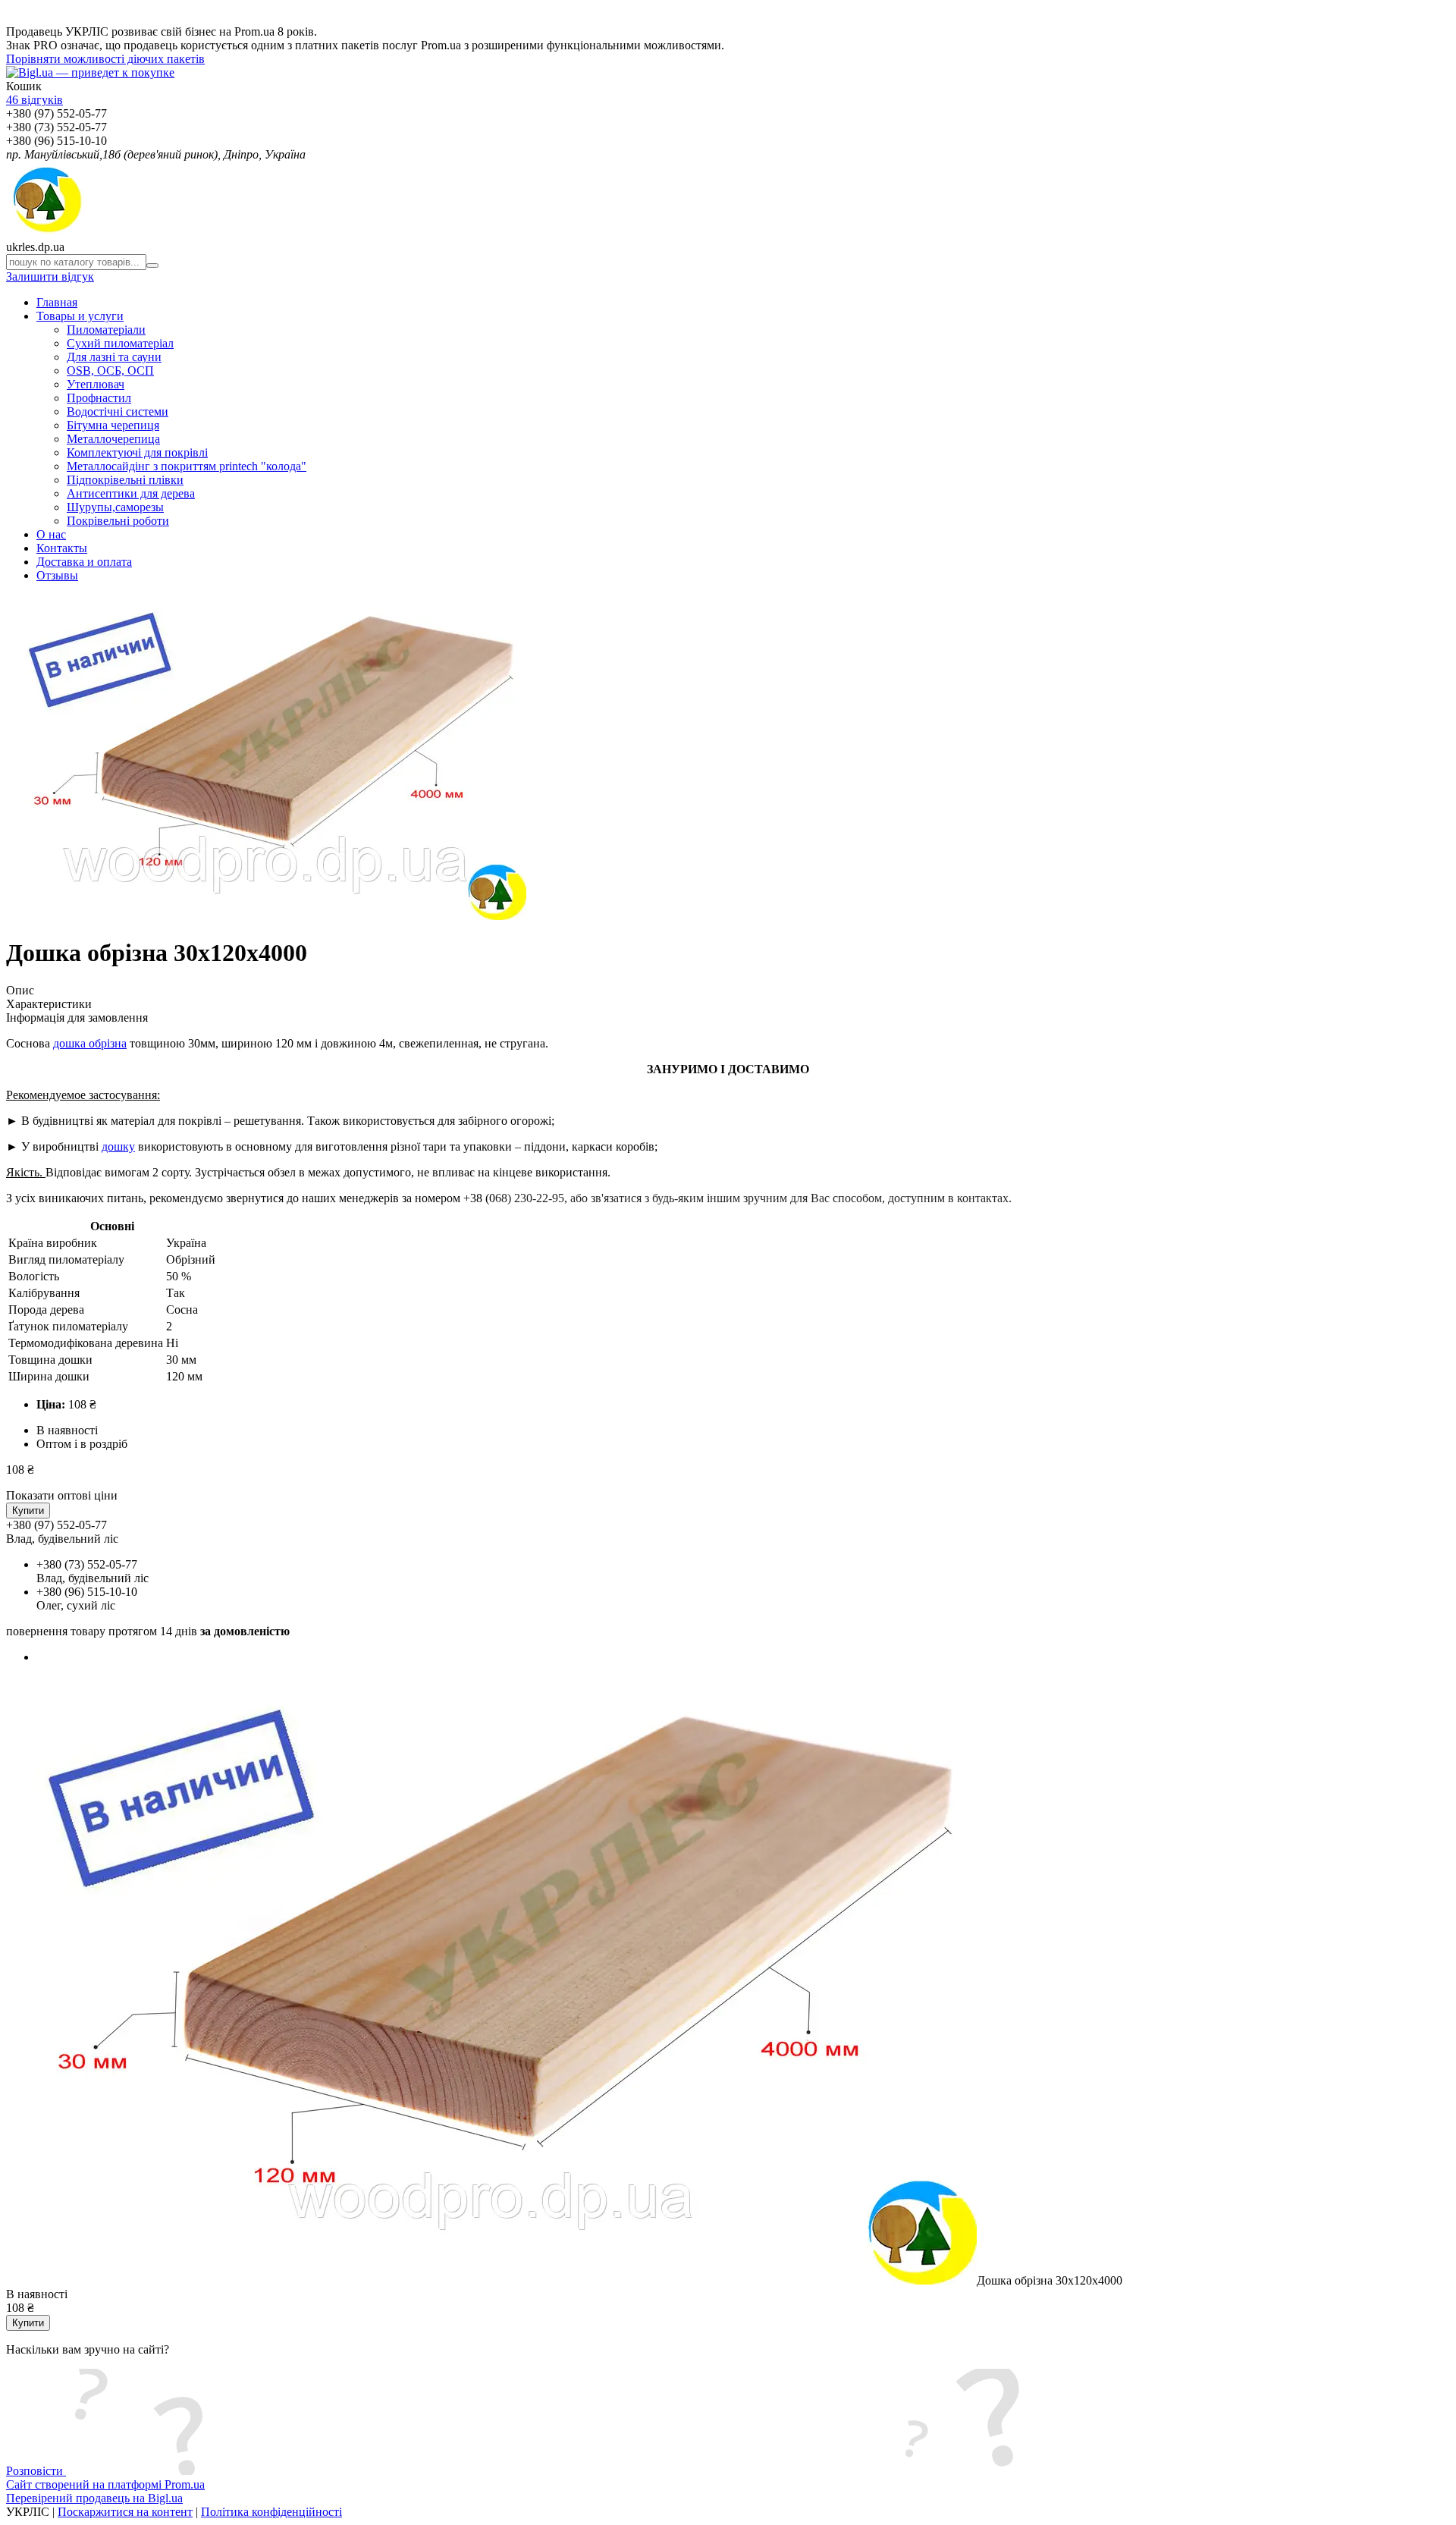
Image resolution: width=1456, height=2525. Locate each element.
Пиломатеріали (106, 330)
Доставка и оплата (84, 562)
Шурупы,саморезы (115, 507)
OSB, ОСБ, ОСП (110, 371)
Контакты (62, 548)
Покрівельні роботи (118, 521)
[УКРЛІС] (46, 233)
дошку (118, 1146)
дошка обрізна (90, 1043)
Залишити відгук (50, 276)
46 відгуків (35, 100)
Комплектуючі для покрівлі (137, 452)
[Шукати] (152, 265)
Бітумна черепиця (113, 425)
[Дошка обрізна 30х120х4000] (491, 2280)
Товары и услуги (80, 316)
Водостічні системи (118, 411)
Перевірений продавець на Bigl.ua (94, 2498)
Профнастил (99, 398)
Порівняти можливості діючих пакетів (105, 59)
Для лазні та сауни (114, 357)
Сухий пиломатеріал (120, 343)
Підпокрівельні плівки (125, 480)
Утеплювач (96, 384)
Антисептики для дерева (131, 493)
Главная (57, 302)
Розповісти (36, 2471)
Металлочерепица (113, 439)
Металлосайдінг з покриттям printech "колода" (187, 466)
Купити (28, 1511)
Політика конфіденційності (271, 2512)
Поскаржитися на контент (125, 2512)
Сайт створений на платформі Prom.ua (105, 2484)
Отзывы (57, 575)
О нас (51, 534)
